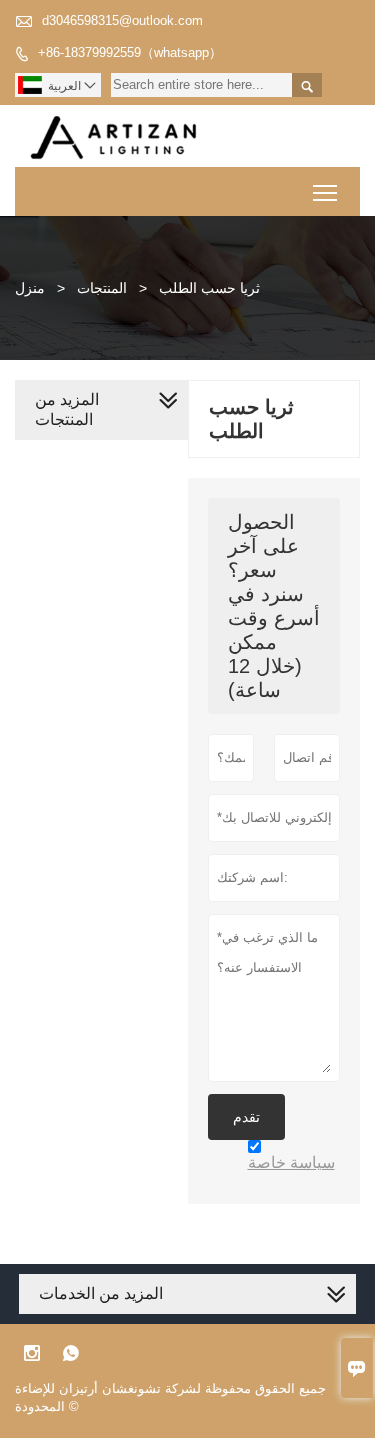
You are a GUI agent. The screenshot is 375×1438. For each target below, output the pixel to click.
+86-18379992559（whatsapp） (130, 52)
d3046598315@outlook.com (122, 20)
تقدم (246, 1117)
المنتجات (102, 288)
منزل (30, 288)
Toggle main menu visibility (325, 191)
